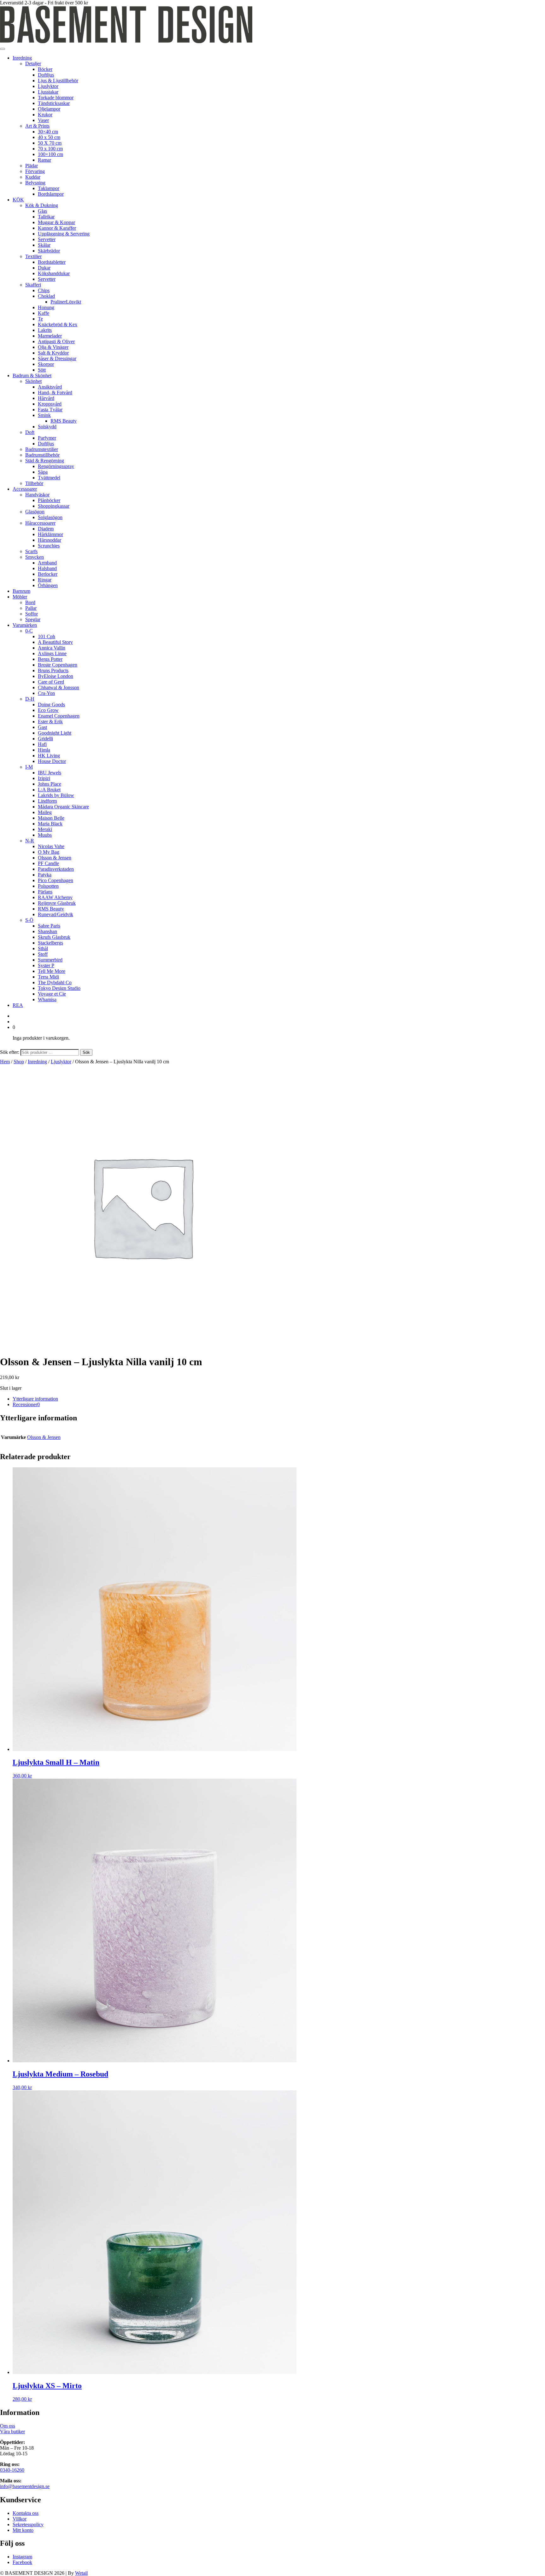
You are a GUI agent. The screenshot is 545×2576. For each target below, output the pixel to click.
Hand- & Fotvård (55, 393)
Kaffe (44, 313)
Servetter (47, 239)
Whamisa (47, 999)
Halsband (47, 568)
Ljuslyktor (48, 86)
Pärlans (45, 892)
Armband (47, 563)
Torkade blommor (56, 98)
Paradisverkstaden (56, 869)
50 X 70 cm (50, 143)
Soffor (32, 614)
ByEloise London (56, 676)
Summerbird (50, 960)
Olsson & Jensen (55, 858)
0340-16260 (12, 2470)
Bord (30, 602)
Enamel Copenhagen (59, 716)
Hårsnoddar (50, 540)
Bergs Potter (50, 659)
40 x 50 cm (49, 137)
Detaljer (33, 64)
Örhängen (48, 585)
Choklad (46, 296)
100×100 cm (50, 154)
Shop (19, 1062)
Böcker (45, 69)
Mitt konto (23, 2530)
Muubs (45, 835)
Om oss (8, 2426)
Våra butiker (12, 2432)
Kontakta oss (26, 2513)
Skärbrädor (49, 251)
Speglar (33, 619)
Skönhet (33, 381)
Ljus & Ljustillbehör (58, 81)
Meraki (45, 829)
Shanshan (47, 931)
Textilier (33, 256)
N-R (30, 841)
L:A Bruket (49, 790)
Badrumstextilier (42, 449)
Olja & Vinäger (53, 347)
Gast (42, 727)
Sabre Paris (49, 926)
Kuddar (33, 177)
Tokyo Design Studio (59, 988)
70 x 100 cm (50, 149)
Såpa (43, 472)
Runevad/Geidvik (56, 914)
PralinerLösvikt (66, 302)
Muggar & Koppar (56, 222)
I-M (29, 767)
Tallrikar (46, 217)
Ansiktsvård (50, 387)
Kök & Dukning (42, 205)
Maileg (45, 812)
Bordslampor (51, 194)
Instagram (22, 2557)
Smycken (35, 557)
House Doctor (52, 761)
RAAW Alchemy (55, 897)
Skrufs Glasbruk (54, 937)
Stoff (43, 954)
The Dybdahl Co (55, 982)
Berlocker (48, 574)
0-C (29, 631)
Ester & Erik (50, 722)
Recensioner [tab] (26, 1404)
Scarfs (31, 551)
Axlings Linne (52, 653)
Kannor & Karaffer (57, 228)
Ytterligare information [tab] (35, 1399)
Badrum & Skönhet (32, 375)
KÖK (18, 200)
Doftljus (46, 75)
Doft (30, 432)
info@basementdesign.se (25, 2486)
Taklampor (49, 188)
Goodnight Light (55, 733)
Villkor (20, 2519)
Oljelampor (49, 109)
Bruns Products (53, 670)
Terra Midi (48, 977)
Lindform (47, 801)
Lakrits (45, 330)
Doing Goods (51, 705)
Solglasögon (50, 517)
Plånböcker (49, 500)
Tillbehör (34, 483)
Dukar (44, 268)
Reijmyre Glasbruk (57, 903)
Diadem (46, 529)
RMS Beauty (64, 421)
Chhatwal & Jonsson (59, 687)
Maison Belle (51, 818)
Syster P (46, 965)
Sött (42, 370)
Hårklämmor (50, 534)
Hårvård (46, 398)
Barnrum (21, 591)
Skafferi (33, 285)
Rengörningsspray (56, 466)
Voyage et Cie (52, 994)
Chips (44, 290)
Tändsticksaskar (54, 103)
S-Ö (29, 920)
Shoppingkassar (54, 506)
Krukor (45, 115)
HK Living (49, 756)
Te (40, 319)
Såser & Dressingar (57, 358)
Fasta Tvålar (50, 410)
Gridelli (45, 739)
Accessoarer (25, 489)
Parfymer (47, 438)
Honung (46, 307)
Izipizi (44, 778)
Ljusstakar (48, 92)
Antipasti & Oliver (56, 341)
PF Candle (48, 863)
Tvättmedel (49, 478)
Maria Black (50, 824)
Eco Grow (48, 710)
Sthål (43, 948)
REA (18, 1005)
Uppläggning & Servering (64, 234)
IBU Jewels (50, 773)
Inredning (22, 58)
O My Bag (49, 852)
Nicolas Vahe (51, 846)
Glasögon (35, 512)
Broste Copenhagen (58, 665)
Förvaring (35, 171)
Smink (44, 415)
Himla (44, 750)
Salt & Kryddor (53, 353)
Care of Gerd (51, 682)
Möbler (20, 597)
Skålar (44, 245)
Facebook (22, 2562)
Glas (42, 211)
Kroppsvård (50, 404)
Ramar (44, 160)
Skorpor (46, 364)
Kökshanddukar (54, 273)
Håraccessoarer (40, 523)
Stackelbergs (50, 943)
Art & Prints (37, 126)
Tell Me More (52, 971)
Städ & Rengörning (45, 461)
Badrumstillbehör (42, 455)
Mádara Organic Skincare (63, 807)
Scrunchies (49, 546)
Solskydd (47, 427)
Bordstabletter (52, 262)
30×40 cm (48, 132)
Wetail (81, 2573)
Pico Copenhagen (56, 880)
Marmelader (50, 336)
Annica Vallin (52, 648)
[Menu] (3, 49)
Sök (86, 1052)
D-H (30, 699)
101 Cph (47, 636)
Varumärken (25, 625)
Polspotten (48, 886)
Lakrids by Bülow (56, 795)
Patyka (45, 875)
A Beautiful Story (55, 642)
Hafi (42, 744)
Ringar (45, 580)
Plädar (32, 166)
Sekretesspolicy (28, 2524)
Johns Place (50, 784)
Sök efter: (10, 1052)
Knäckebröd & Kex (58, 324)
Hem (5, 1062)
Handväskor (37, 495)
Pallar (31, 608)
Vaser (43, 120)
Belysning (35, 183)
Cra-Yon (46, 693)
